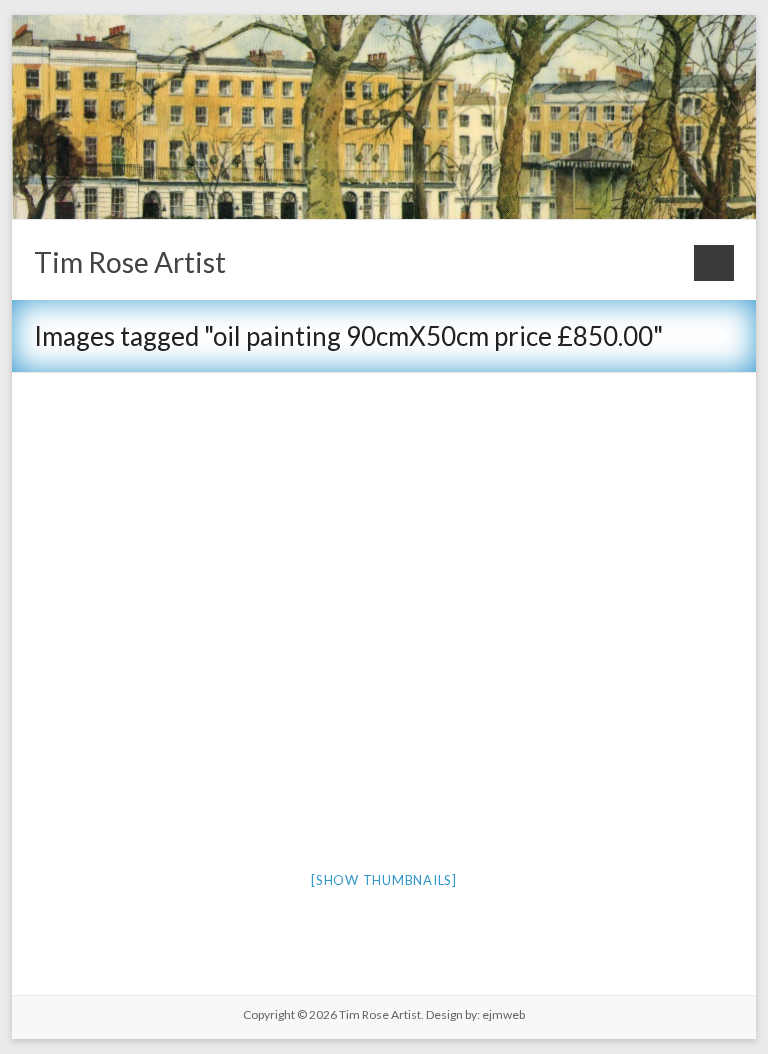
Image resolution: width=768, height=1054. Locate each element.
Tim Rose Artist (130, 262)
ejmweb (502, 1014)
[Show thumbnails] (384, 880)
